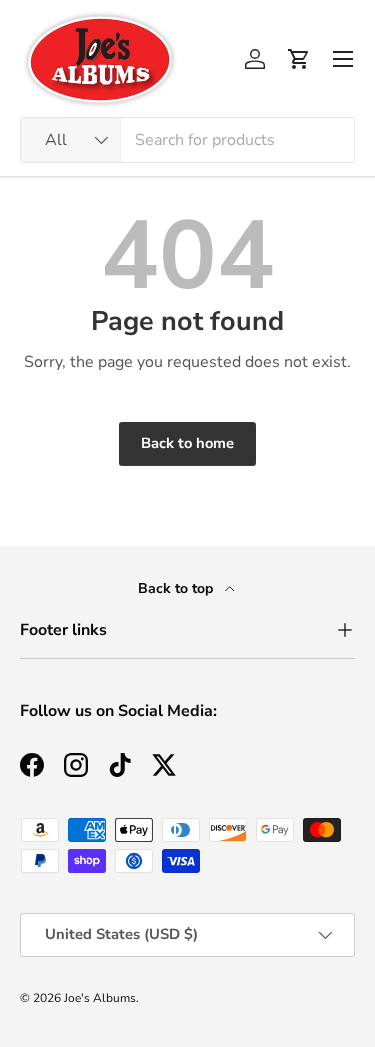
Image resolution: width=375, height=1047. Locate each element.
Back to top (177, 588)
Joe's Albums (100, 998)
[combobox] (187, 140)
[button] (299, 59)
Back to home (187, 443)
